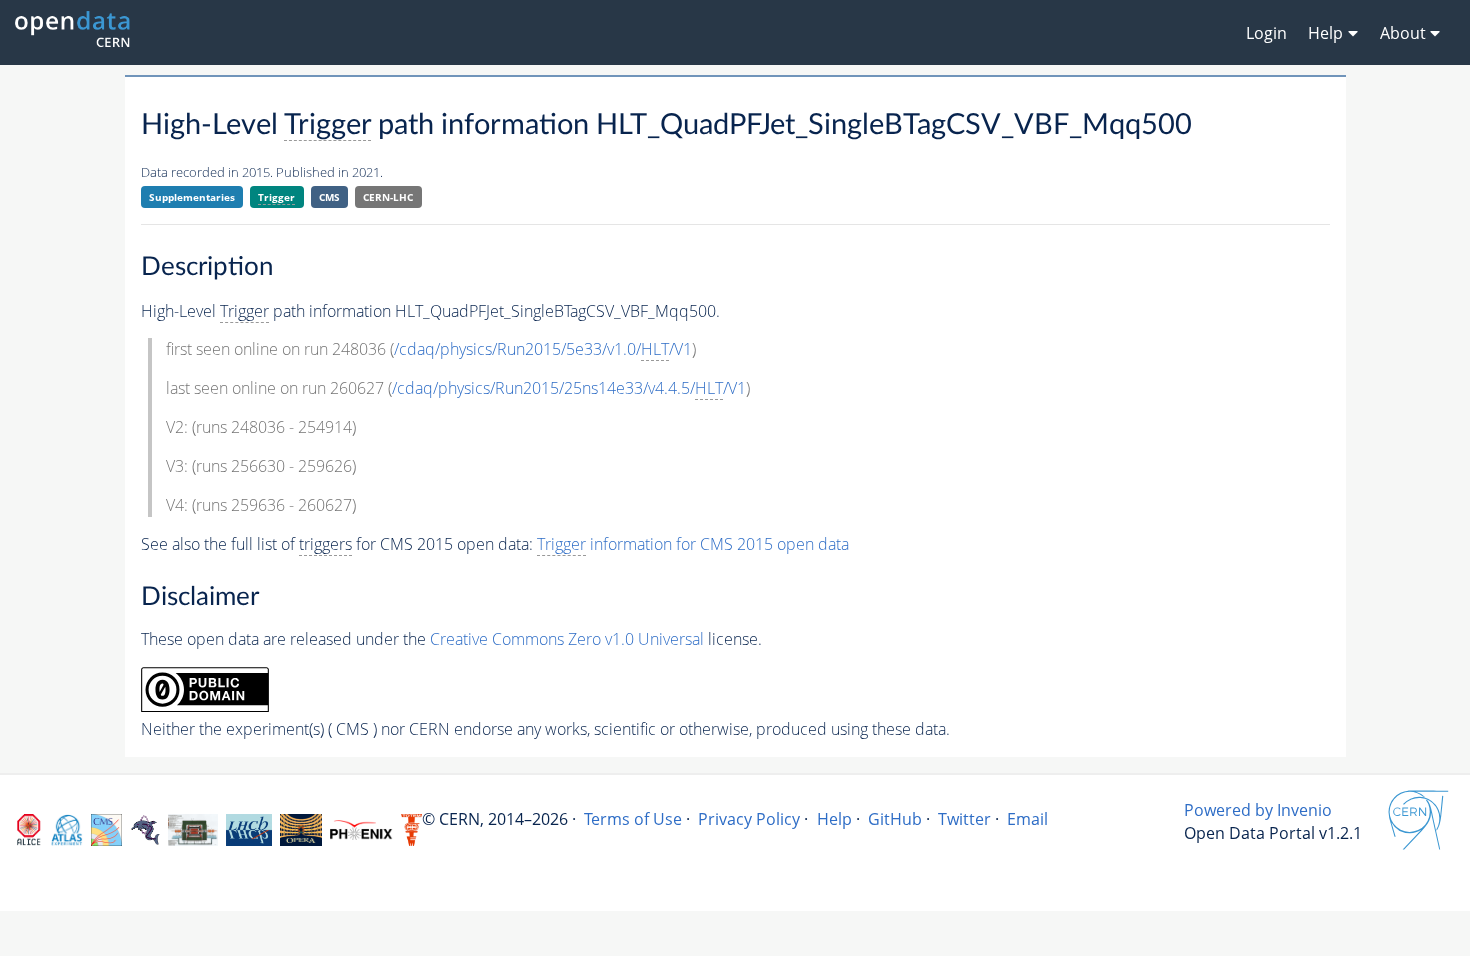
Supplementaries (192, 197)
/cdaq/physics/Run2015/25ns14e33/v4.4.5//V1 (569, 388)
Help (834, 819)
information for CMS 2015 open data (693, 544)
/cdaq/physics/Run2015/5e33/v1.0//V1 (543, 349)
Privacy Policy (749, 819)
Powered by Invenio (1258, 810)
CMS (329, 197)
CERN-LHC (388, 197)
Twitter (964, 819)
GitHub (895, 819)
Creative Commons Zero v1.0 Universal (567, 639)
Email (1027, 819)
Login (1266, 33)
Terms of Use (633, 819)
